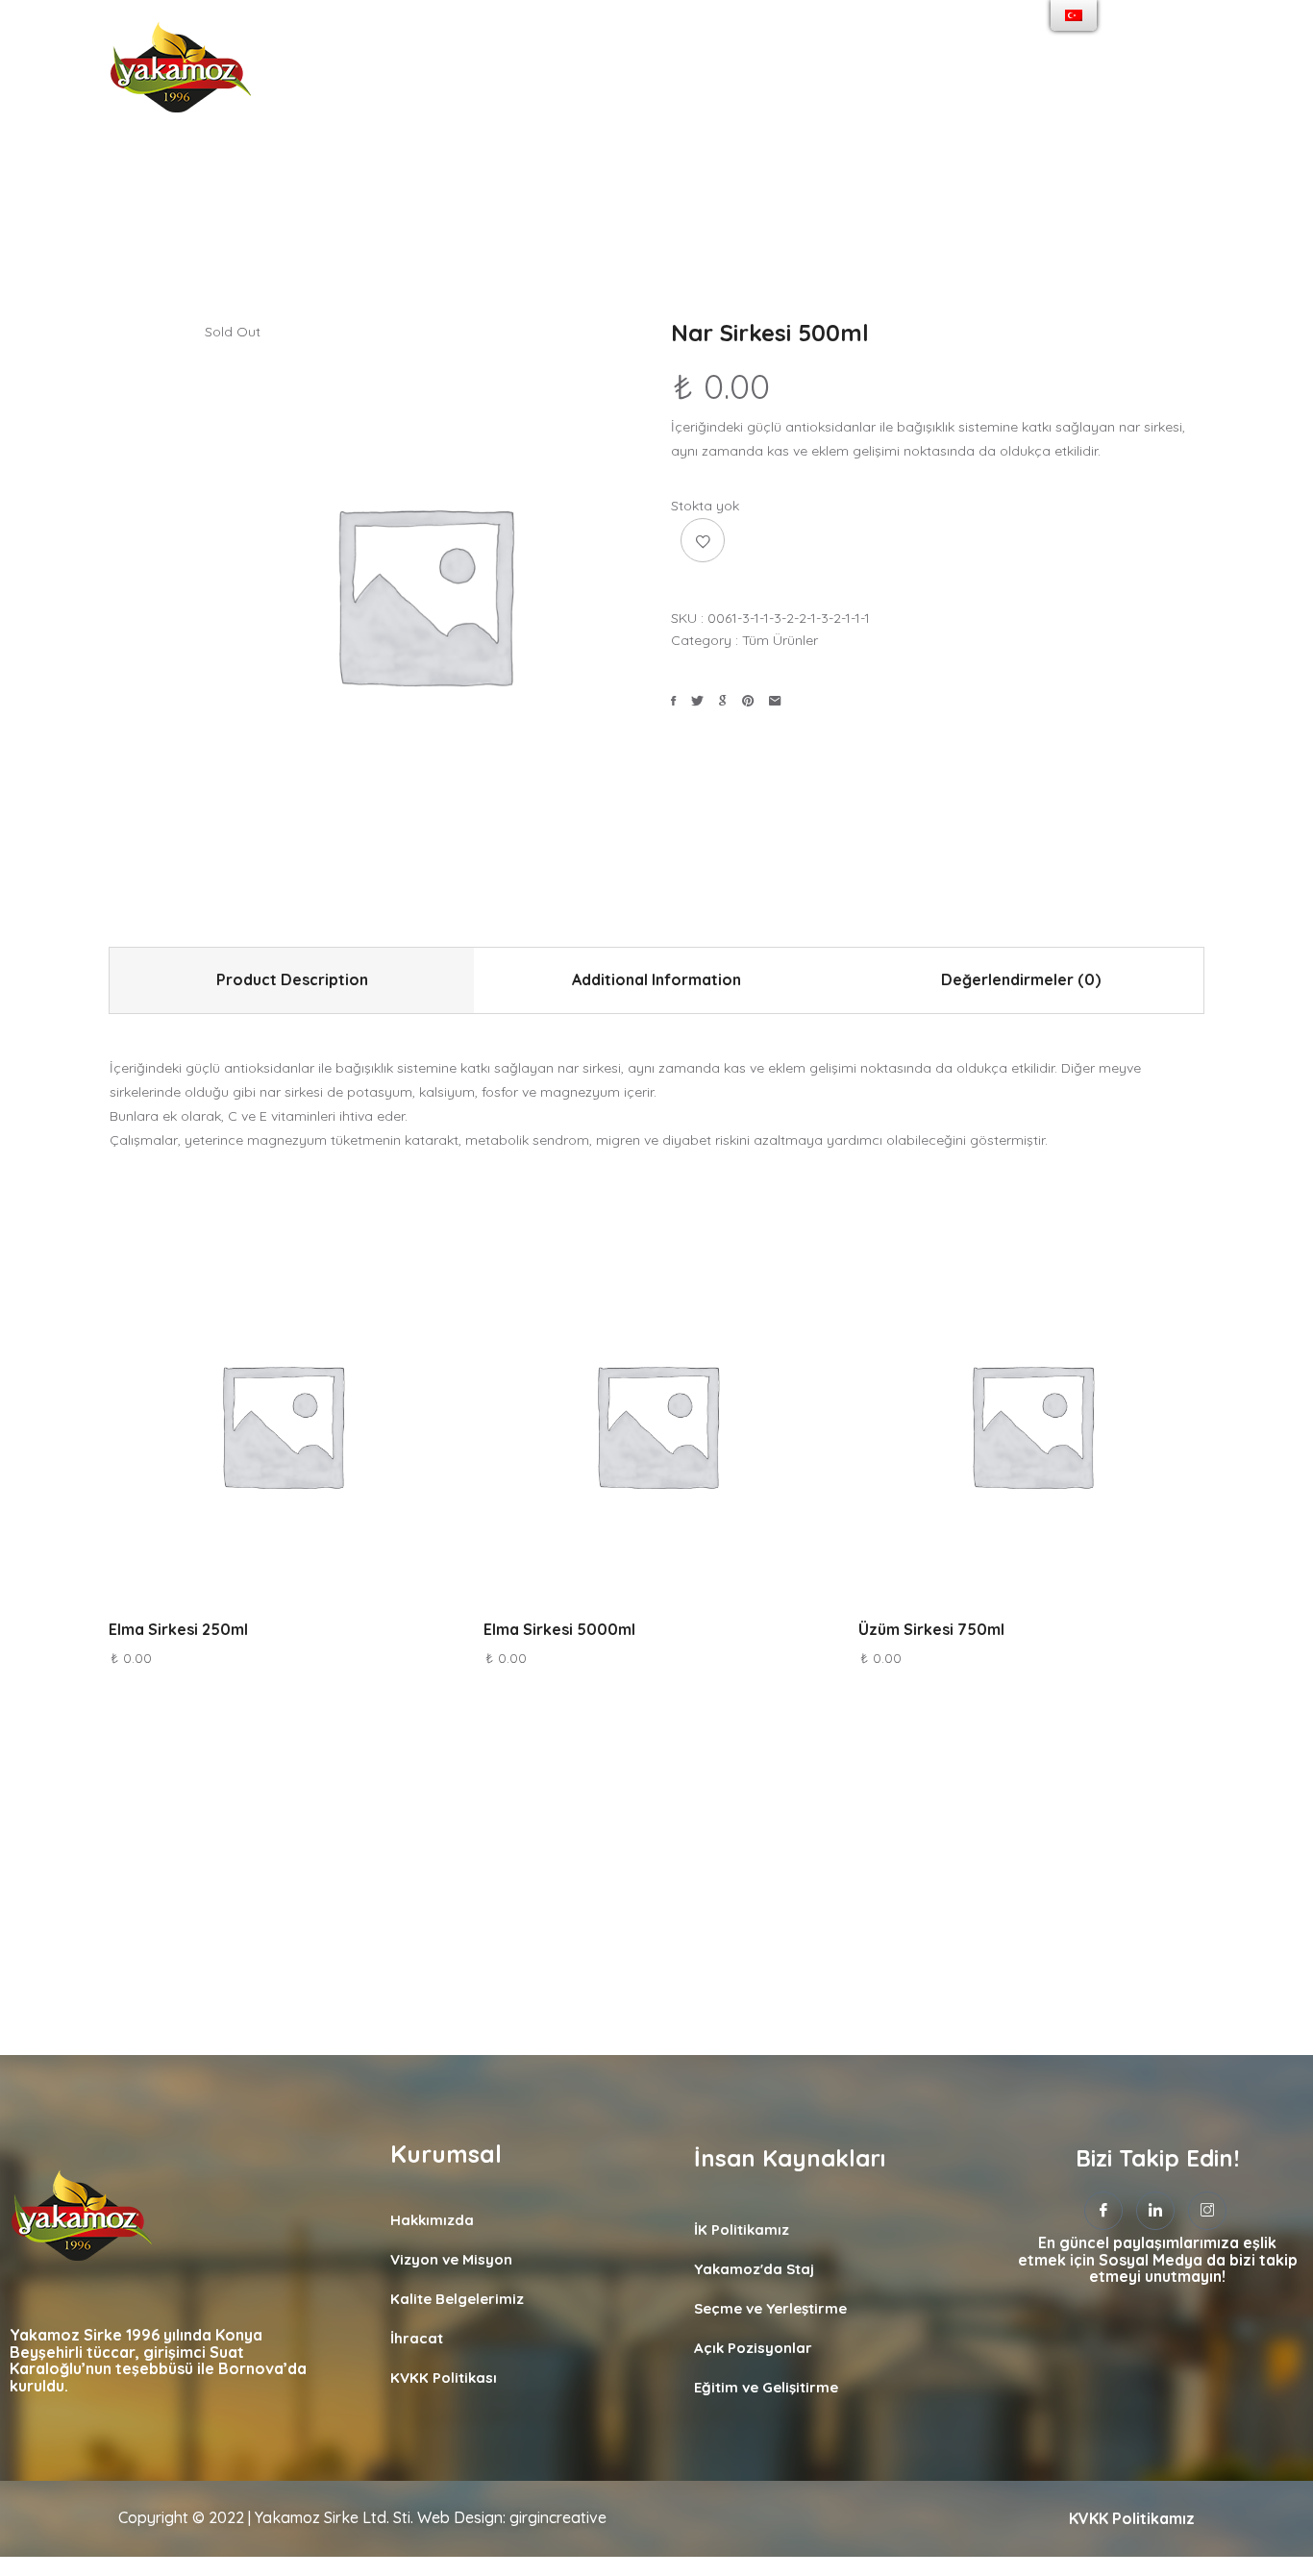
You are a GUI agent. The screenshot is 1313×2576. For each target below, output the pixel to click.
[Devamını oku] (218, 1410)
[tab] (292, 980)
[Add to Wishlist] (703, 540)
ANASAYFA (340, 74)
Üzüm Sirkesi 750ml (931, 1629)
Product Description (292, 979)
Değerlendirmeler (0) (1021, 979)
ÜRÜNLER (729, 74)
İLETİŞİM (997, 74)
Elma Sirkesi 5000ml (559, 1629)
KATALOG (904, 74)
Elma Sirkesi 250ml (178, 1629)
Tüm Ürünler (780, 640)
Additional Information (656, 979)
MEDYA (816, 74)
